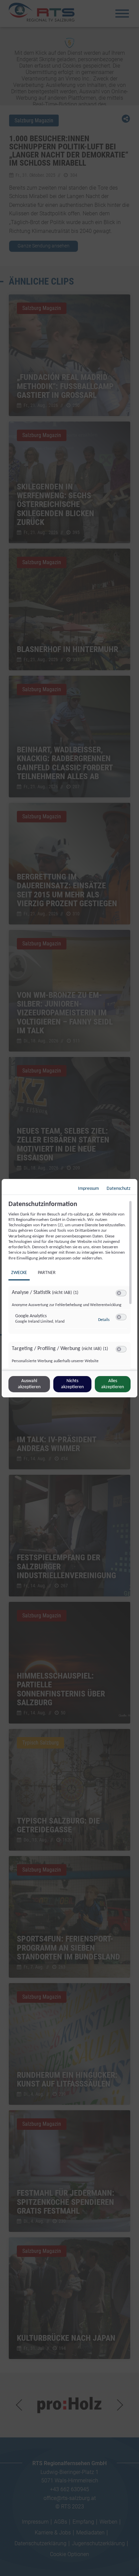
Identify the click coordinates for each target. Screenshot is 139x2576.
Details (104, 1320)
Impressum (88, 1189)
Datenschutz (119, 1189)
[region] (70, 1285)
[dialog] (69, 1288)
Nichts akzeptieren (72, 1384)
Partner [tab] (47, 1273)
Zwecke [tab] (19, 1273)
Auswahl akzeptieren (29, 1384)
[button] (119, 1293)
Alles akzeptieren (113, 1384)
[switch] (121, 1293)
